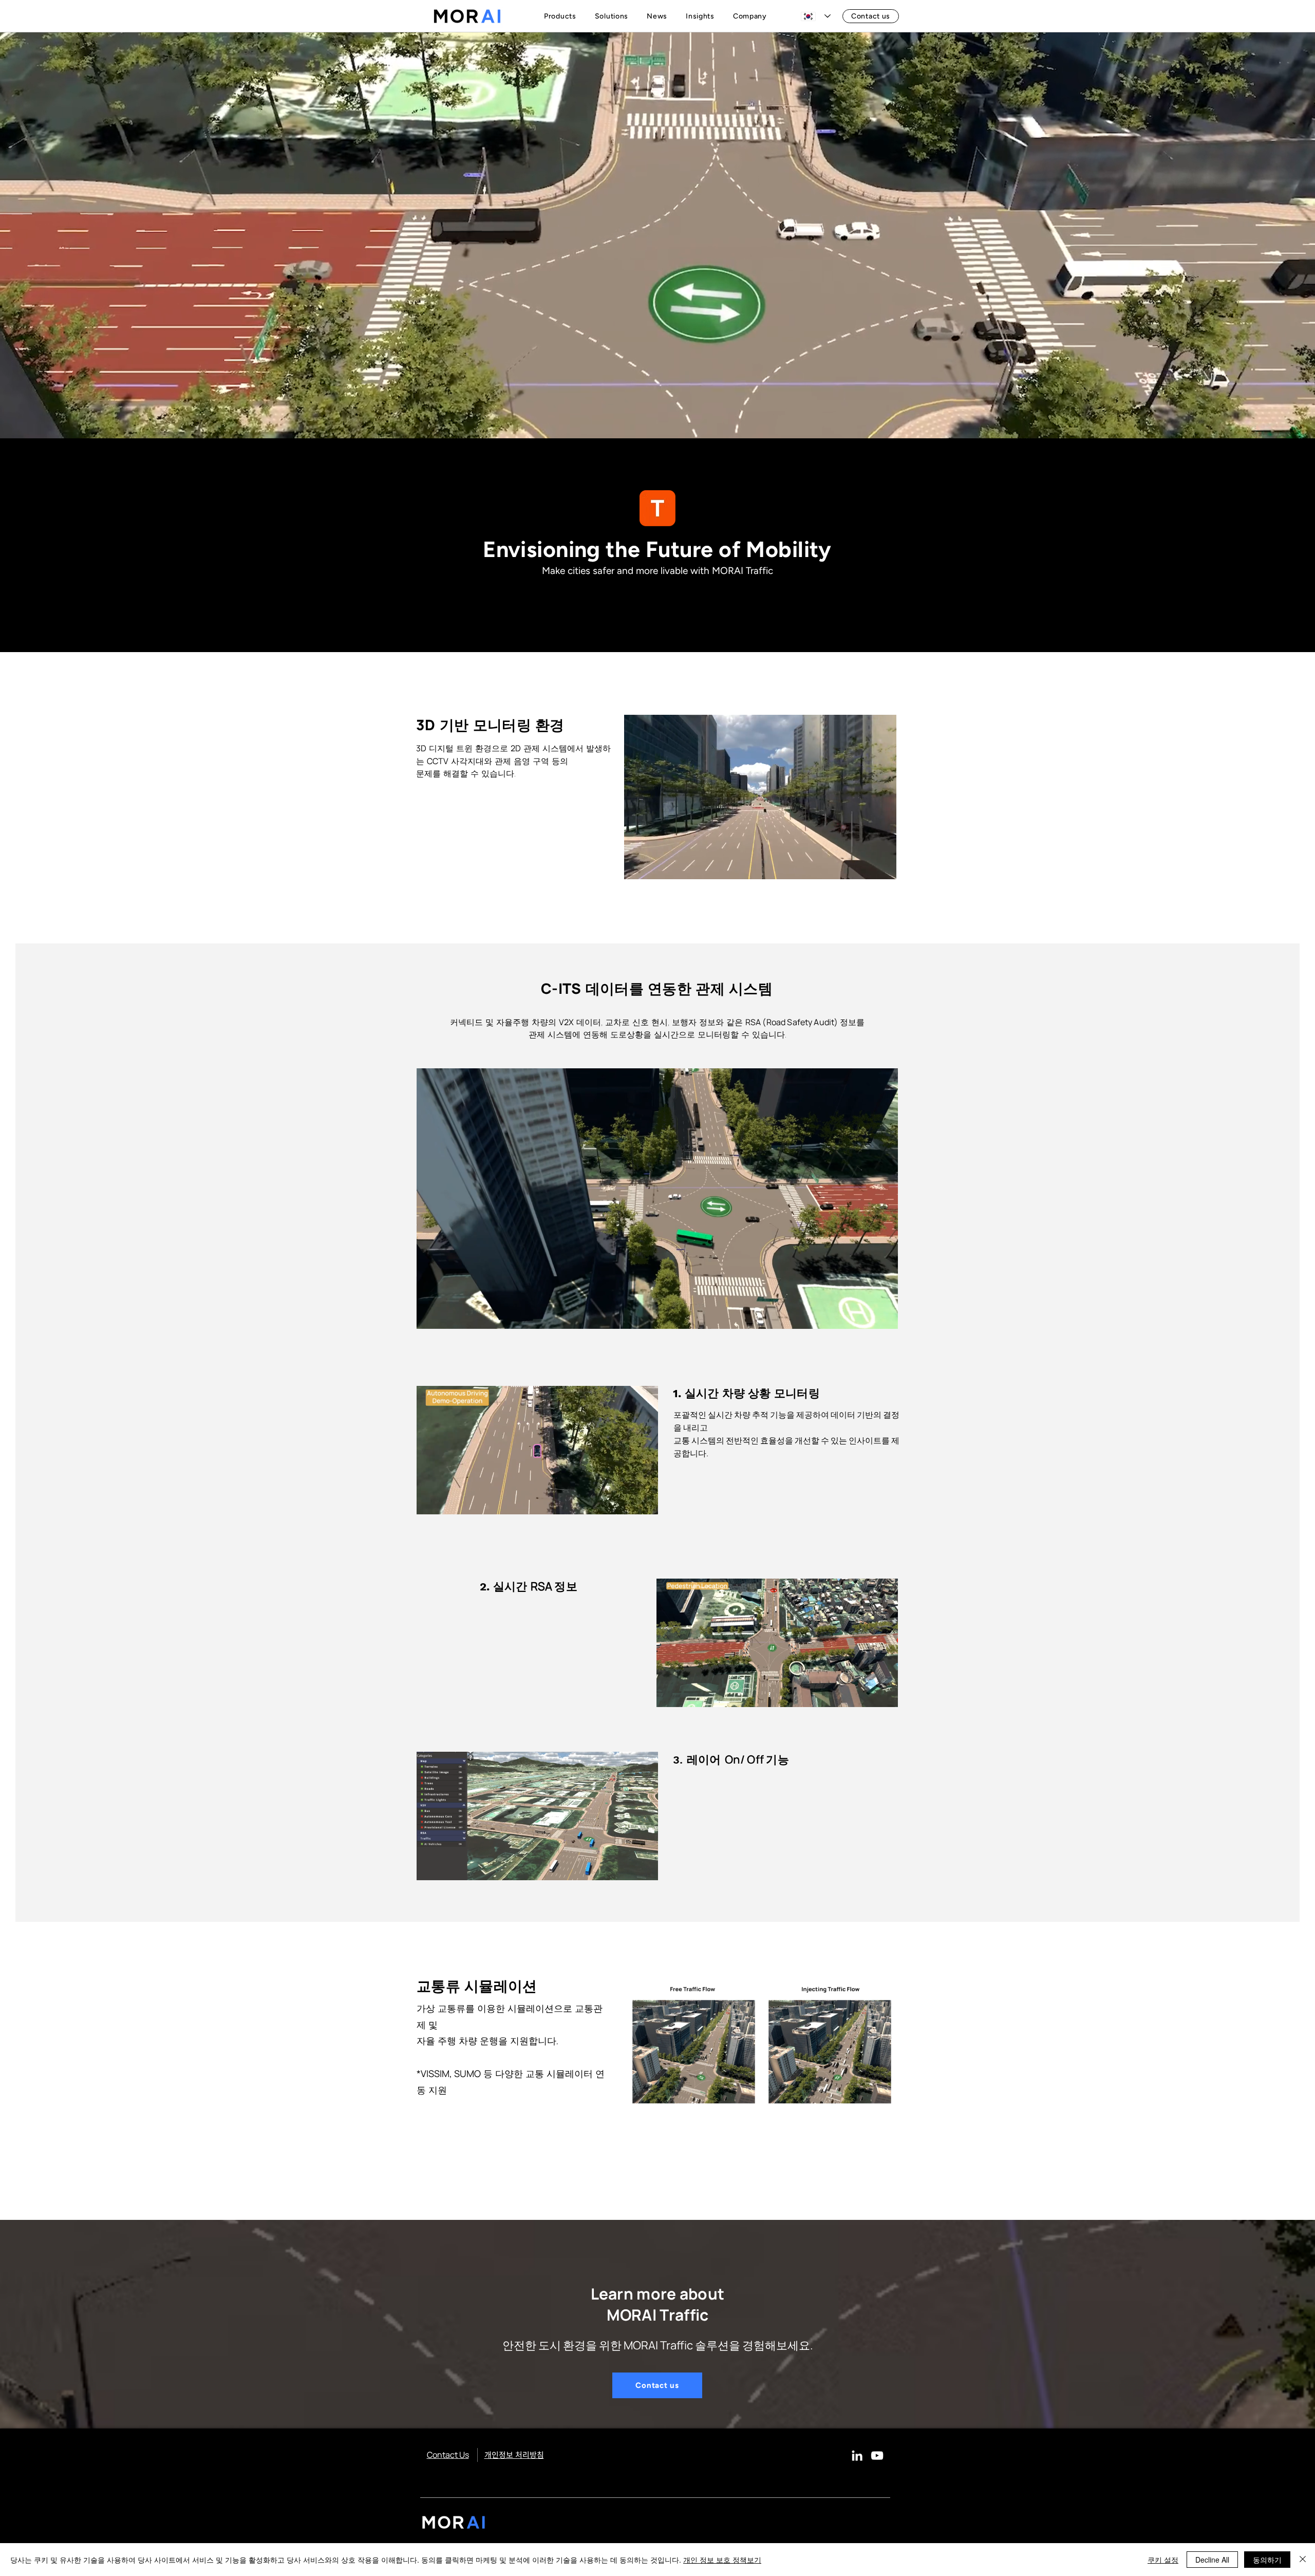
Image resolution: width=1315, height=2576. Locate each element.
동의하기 (1267, 2560)
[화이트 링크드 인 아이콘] (857, 2455)
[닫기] (1303, 2560)
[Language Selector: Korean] (816, 16)
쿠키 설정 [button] (1163, 2560)
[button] (562, 16)
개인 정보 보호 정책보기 (722, 2560)
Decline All (1212, 2560)
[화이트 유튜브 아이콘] (877, 2455)
